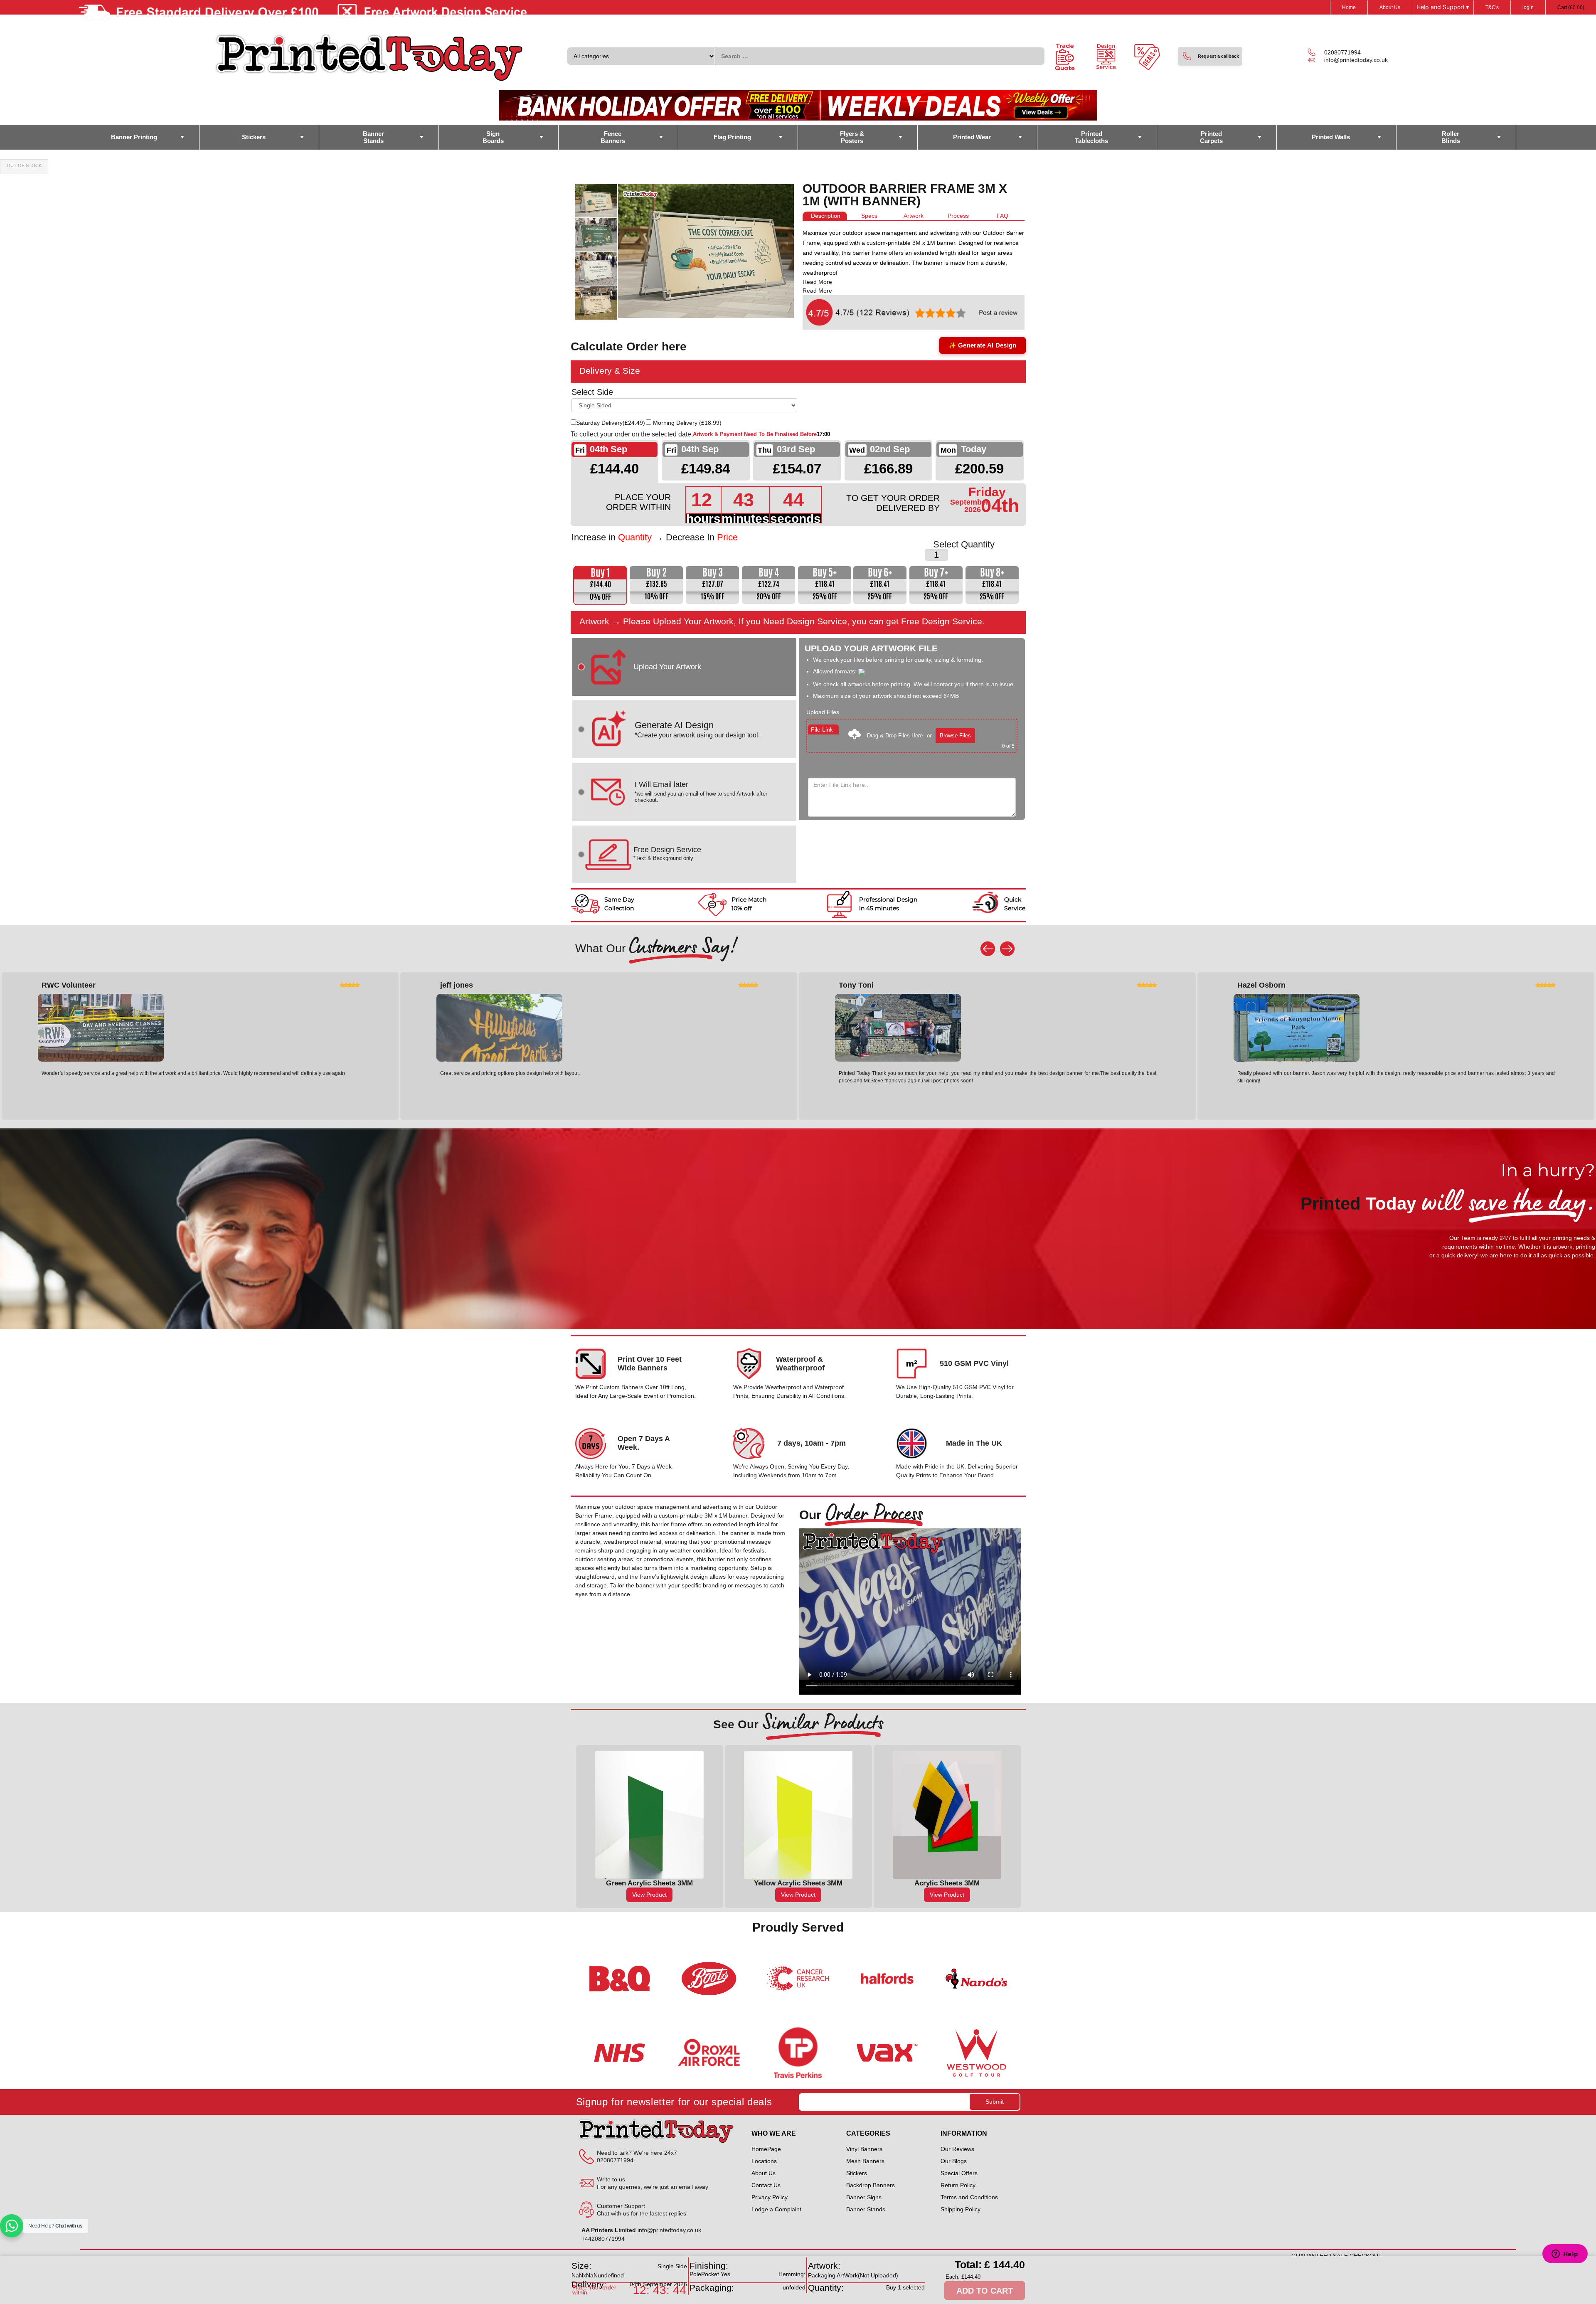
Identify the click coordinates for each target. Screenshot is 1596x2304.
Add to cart (985, 2291)
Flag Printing (732, 137)
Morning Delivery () (687, 423)
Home (1349, 7)
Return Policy (958, 2185)
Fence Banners (613, 137)
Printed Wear (972, 137)
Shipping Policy (961, 2209)
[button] (1210, 56)
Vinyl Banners (864, 2149)
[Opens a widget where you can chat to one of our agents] (1565, 2255)
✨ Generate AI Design (983, 345)
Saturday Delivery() (611, 423)
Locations (764, 2161)
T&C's (1492, 7)
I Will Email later (701, 792)
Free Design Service (667, 853)
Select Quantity (964, 545)
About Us (1390, 7)
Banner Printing (134, 137)
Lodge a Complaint (776, 2209)
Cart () (1571, 7)
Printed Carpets (1211, 137)
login (1528, 7)
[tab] (825, 216)
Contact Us (766, 2185)
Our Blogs (954, 2161)
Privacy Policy (770, 2197)
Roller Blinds (1451, 137)
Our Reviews (957, 2149)
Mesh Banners (865, 2161)
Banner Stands (373, 137)
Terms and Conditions (969, 2197)
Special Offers (959, 2173)
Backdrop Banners (871, 2185)
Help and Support (1443, 7)
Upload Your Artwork (667, 667)
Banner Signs (864, 2197)
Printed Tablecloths (1091, 137)
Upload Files (823, 712)
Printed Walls (1331, 137)
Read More (817, 282)
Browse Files (955, 736)
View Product (649, 1895)
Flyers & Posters (852, 137)
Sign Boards (493, 137)
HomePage (766, 2149)
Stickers (254, 137)
